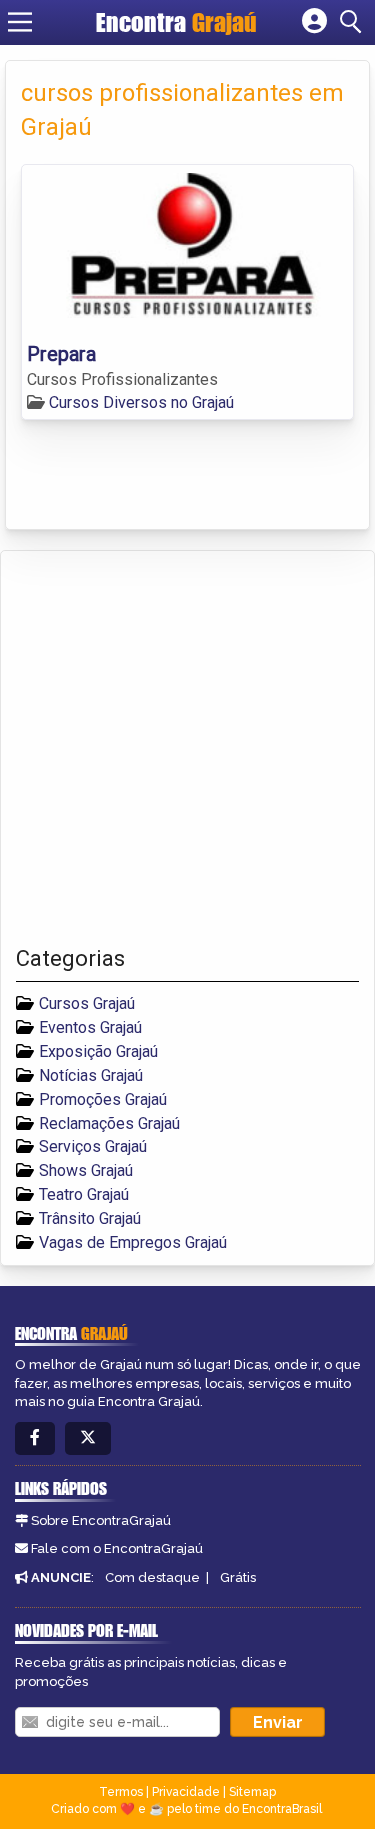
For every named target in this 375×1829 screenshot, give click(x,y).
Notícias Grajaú (91, 1075)
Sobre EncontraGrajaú (101, 1520)
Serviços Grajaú (93, 1146)
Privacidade (186, 1792)
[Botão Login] (314, 22)
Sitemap (252, 1792)
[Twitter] (88, 1438)
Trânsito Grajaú (90, 1218)
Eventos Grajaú (90, 1027)
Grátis (238, 1577)
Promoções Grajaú (103, 1099)
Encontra (176, 22)
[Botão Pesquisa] (354, 22)
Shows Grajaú (86, 1170)
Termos (121, 1792)
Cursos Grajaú (87, 1003)
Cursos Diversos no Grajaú (141, 402)
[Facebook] (35, 1438)
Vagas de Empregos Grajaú (133, 1242)
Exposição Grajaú (98, 1051)
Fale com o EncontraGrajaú (117, 1548)
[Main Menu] (20, 22)
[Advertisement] (187, 748)
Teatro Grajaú (84, 1194)
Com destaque (152, 1577)
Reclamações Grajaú (109, 1123)
